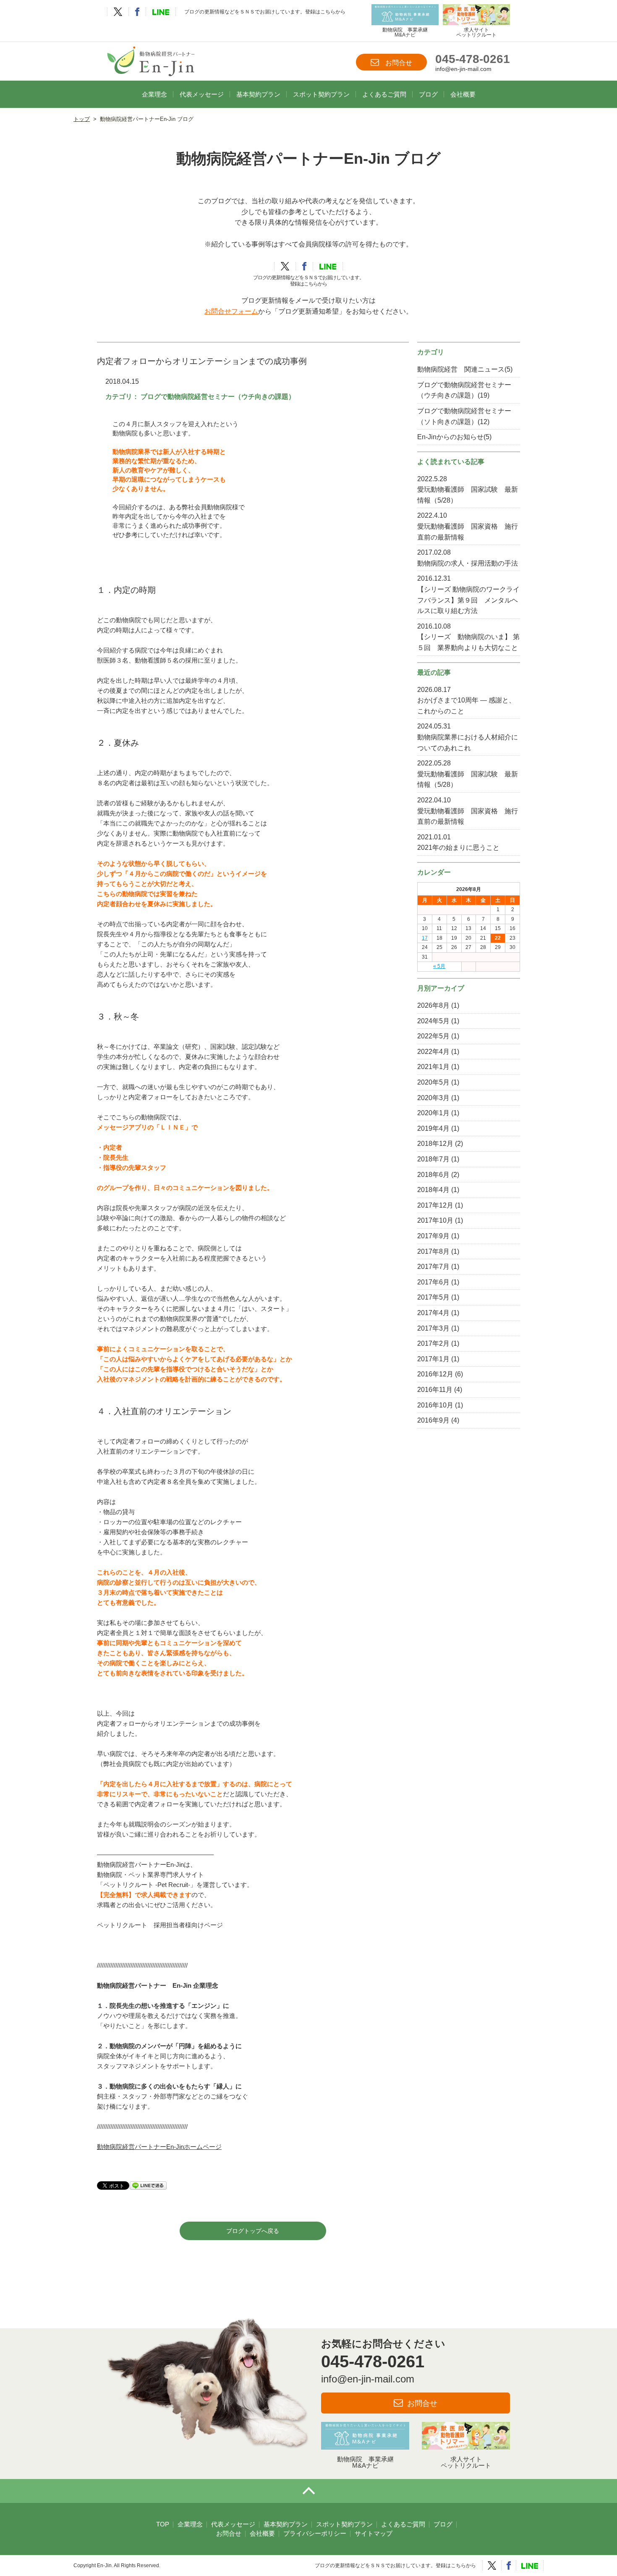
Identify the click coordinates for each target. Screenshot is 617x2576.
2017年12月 (435, 1205)
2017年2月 (433, 1343)
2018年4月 (433, 1190)
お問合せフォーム (231, 311)
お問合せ (399, 63)
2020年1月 (433, 1113)
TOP (163, 2524)
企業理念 (154, 94)
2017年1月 (433, 1359)
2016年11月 (435, 1390)
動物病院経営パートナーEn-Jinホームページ (159, 2147)
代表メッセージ (202, 94)
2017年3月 (433, 1328)
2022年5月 (433, 1036)
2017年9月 (433, 1236)
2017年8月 (433, 1251)
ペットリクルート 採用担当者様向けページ (160, 1925)
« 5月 (439, 966)
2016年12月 (435, 1374)
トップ (82, 119)
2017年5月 (433, 1297)
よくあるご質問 (384, 94)
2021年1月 (433, 1067)
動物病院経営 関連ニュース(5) (465, 369)
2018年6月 (433, 1175)
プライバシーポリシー (315, 2533)
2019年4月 (433, 1128)
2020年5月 (433, 1082)
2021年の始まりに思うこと (458, 848)
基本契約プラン (258, 94)
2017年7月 (433, 1267)
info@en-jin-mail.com (463, 69)
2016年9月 (433, 1420)
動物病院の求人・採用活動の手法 (468, 563)
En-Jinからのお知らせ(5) (454, 437)
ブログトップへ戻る (253, 2231)
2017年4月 (433, 1313)
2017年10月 (435, 1220)
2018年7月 (433, 1159)
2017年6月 (433, 1282)
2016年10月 (435, 1405)
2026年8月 (433, 1005)
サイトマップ (374, 2533)
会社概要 (463, 94)
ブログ (428, 94)
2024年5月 (433, 1021)
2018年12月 (435, 1144)
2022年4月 (433, 1052)
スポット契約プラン (321, 94)
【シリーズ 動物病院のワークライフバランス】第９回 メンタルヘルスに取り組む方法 (468, 600)
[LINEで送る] (148, 2185)
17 (425, 938)
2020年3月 (433, 1098)
